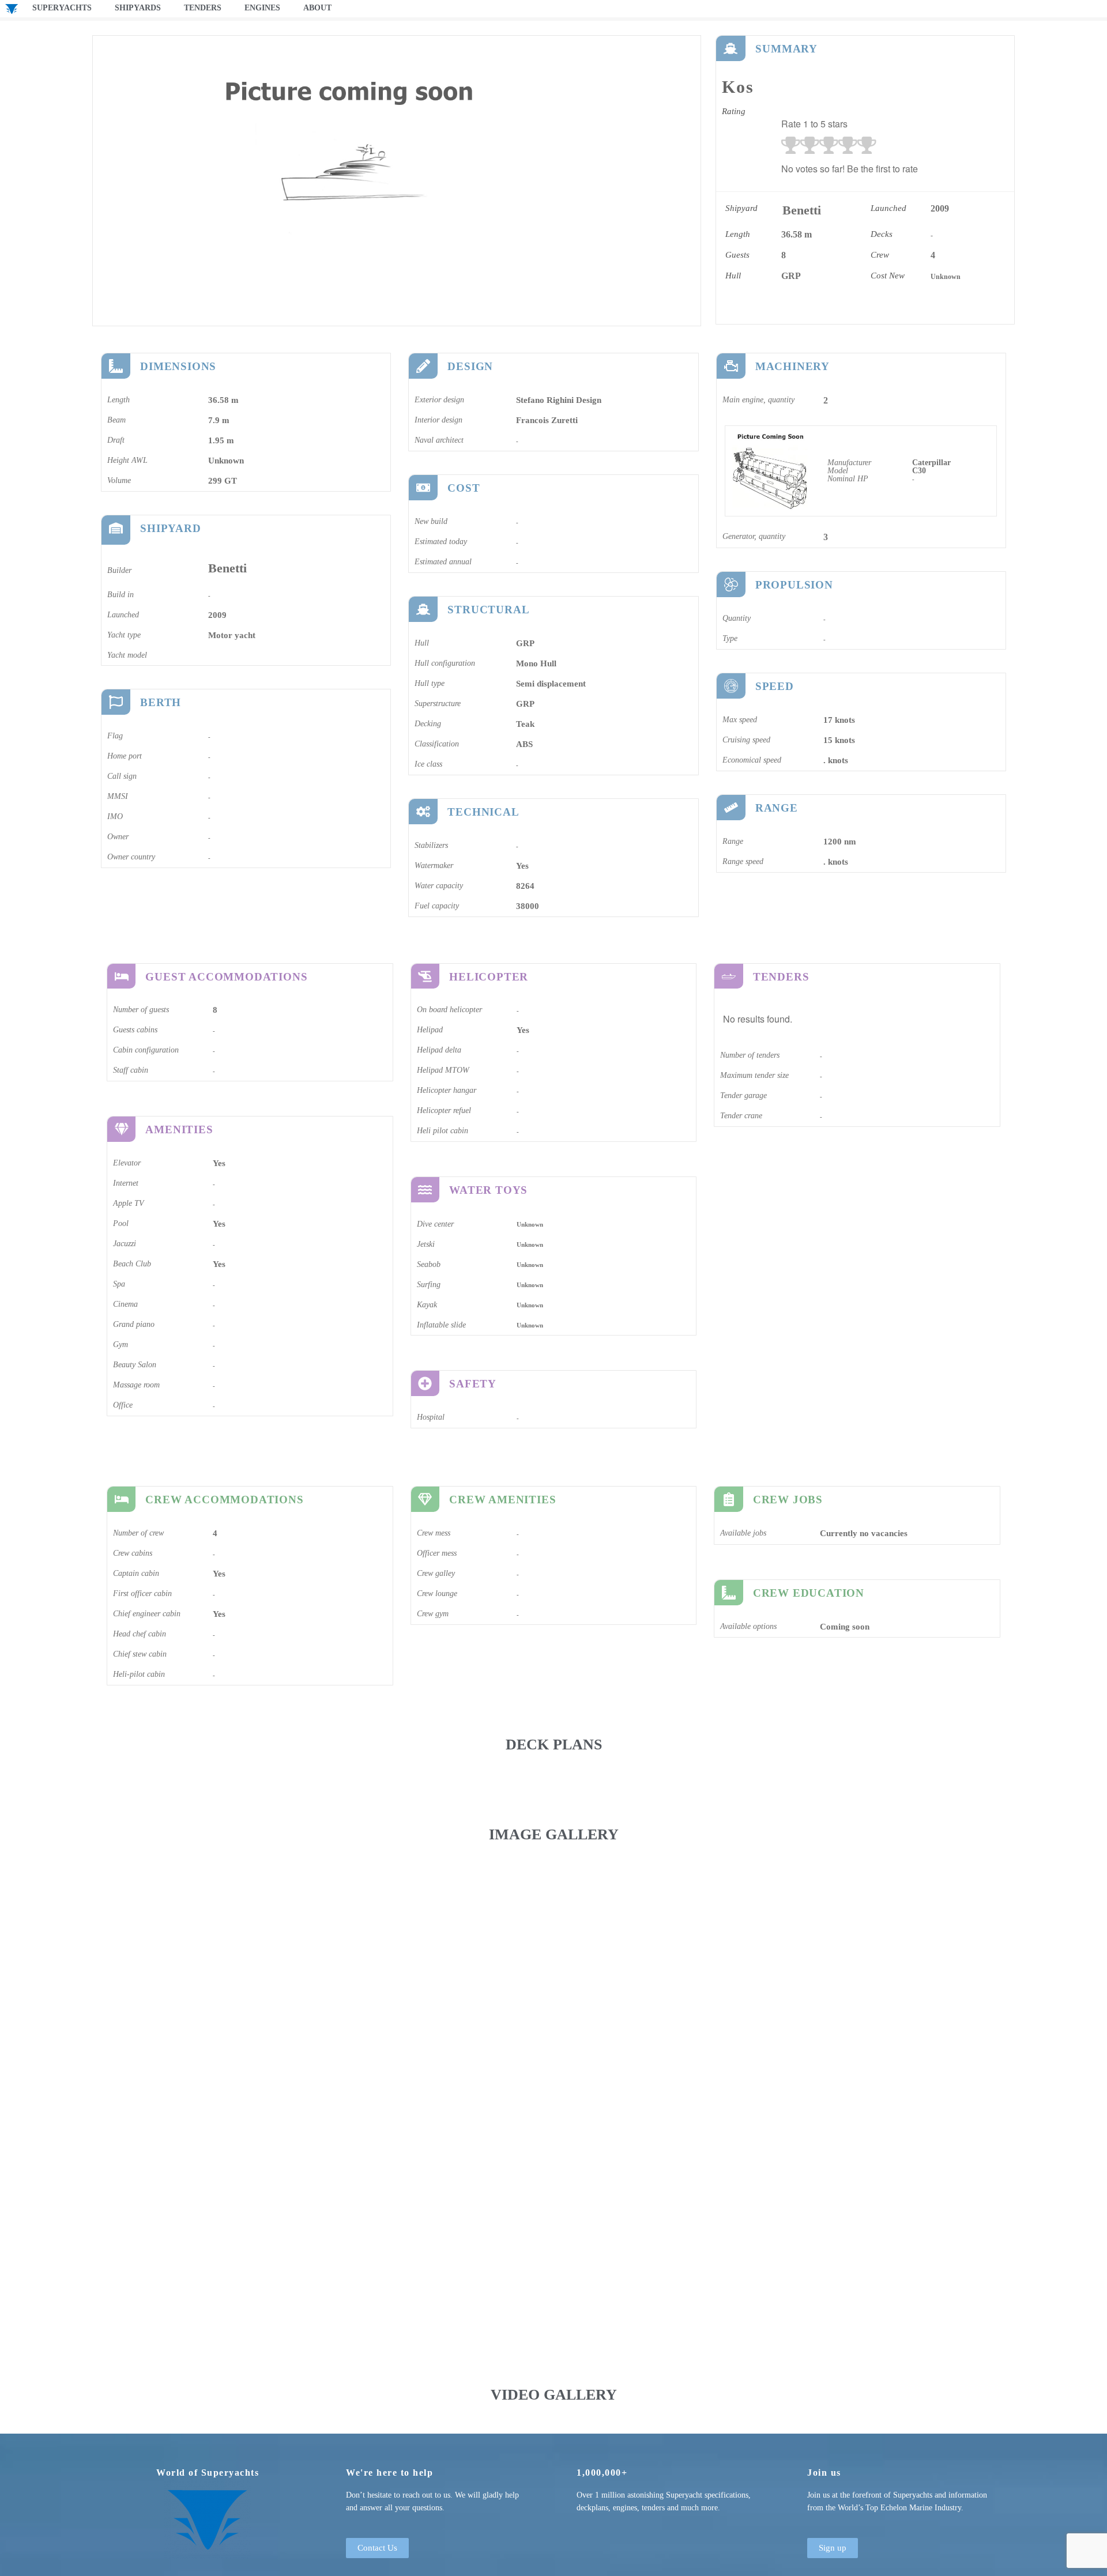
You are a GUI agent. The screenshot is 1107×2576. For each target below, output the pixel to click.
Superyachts (62, 8)
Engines (262, 8)
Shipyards (138, 8)
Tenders (203, 8)
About (317, 8)
